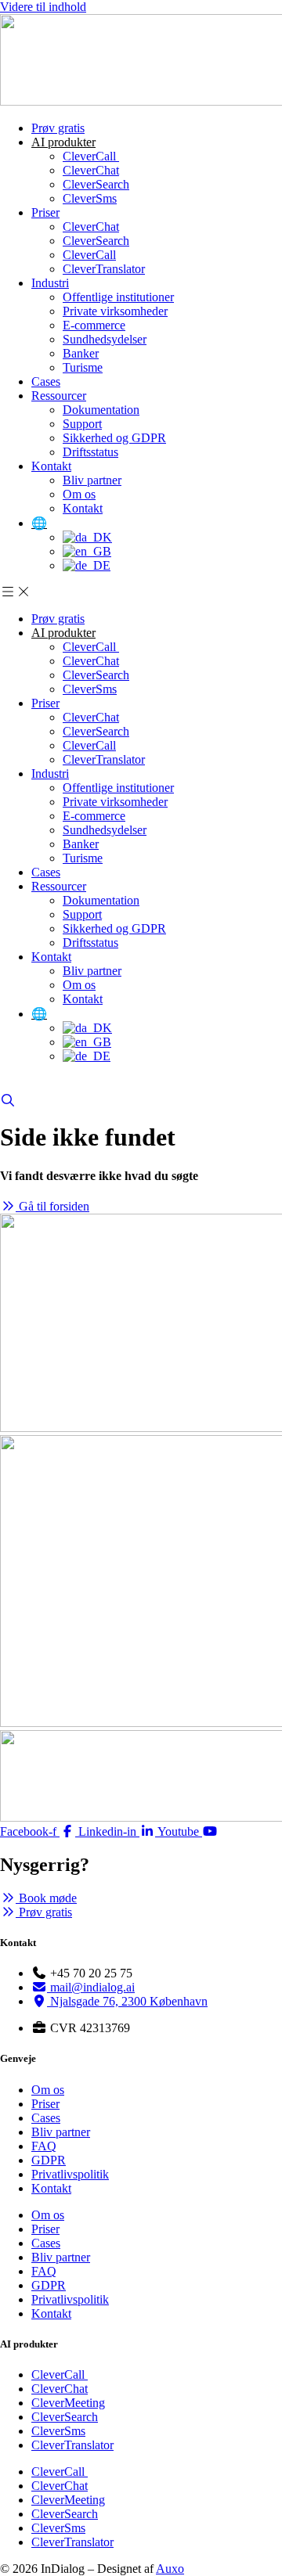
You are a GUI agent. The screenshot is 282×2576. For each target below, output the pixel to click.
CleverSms (90, 198)
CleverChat (91, 170)
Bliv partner (92, 480)
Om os (79, 494)
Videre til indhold (43, 7)
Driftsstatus (90, 452)
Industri (50, 283)
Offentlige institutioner (118, 297)
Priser (45, 212)
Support (82, 424)
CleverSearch (96, 184)
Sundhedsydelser (105, 339)
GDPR (49, 2160)
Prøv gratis (58, 128)
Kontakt (51, 466)
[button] (141, 592)
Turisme (83, 367)
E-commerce (94, 325)
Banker (81, 353)
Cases (46, 381)
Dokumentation (101, 410)
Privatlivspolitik (70, 2174)
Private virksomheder (115, 311)
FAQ (44, 2146)
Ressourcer (59, 396)
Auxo (170, 2569)
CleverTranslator (104, 269)
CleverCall (91, 156)
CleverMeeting (68, 2403)
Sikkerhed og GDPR (114, 438)
